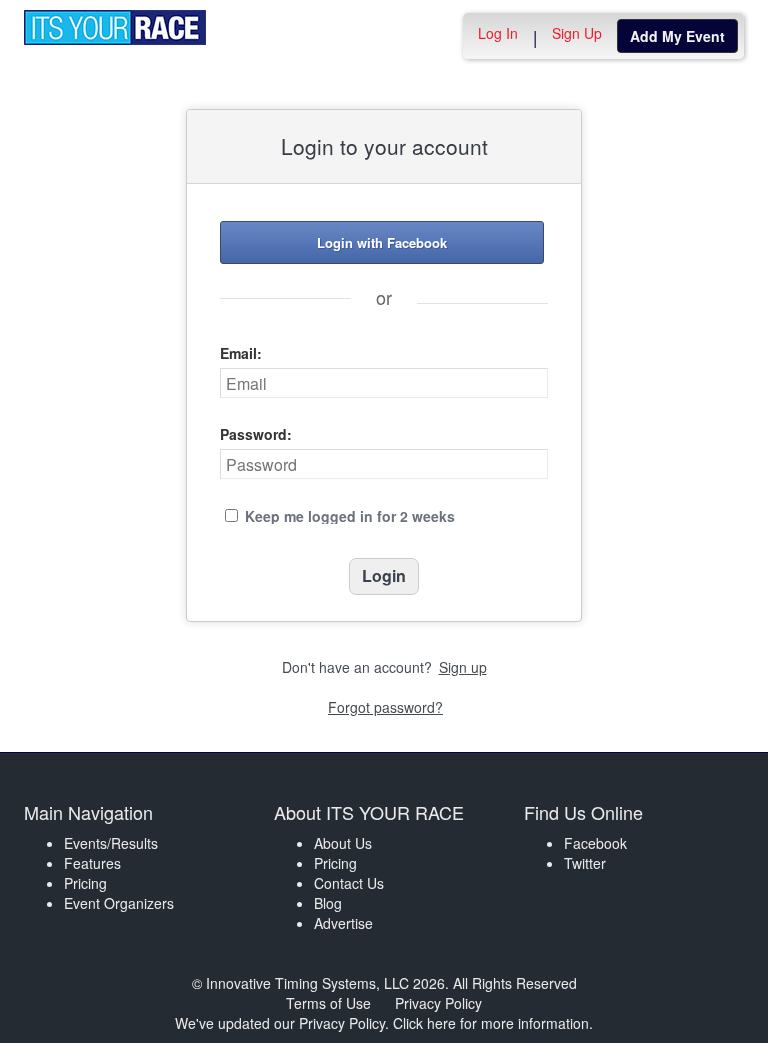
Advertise (343, 923)
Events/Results (111, 843)
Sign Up (577, 33)
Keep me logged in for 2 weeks (350, 516)
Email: (241, 353)
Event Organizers (119, 903)
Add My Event (677, 36)
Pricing (85, 883)
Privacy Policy (438, 1003)
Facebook (595, 843)
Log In (498, 33)
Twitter (585, 863)
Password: (256, 434)
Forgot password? (385, 707)
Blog (328, 903)
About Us (343, 843)
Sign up (463, 667)
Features (92, 863)
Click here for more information (491, 1023)
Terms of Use (328, 1003)
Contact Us (349, 883)
